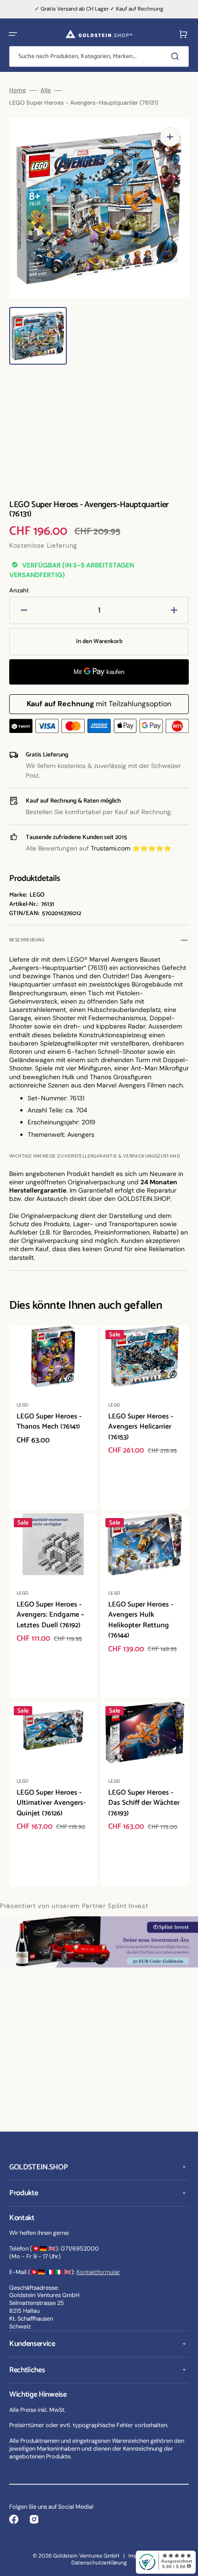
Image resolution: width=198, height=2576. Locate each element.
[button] (13, 34)
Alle (46, 90)
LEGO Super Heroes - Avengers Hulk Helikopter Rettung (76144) (141, 1620)
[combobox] (99, 56)
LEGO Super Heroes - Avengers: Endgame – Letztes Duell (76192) (50, 1615)
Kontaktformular (98, 2272)
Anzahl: (19, 591)
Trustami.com (111, 848)
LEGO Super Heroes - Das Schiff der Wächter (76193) (144, 1803)
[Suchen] (177, 56)
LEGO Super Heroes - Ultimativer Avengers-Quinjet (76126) (51, 1803)
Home (17, 90)
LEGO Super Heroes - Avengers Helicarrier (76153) (141, 1427)
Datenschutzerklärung (99, 2563)
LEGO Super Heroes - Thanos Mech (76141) (49, 1422)
